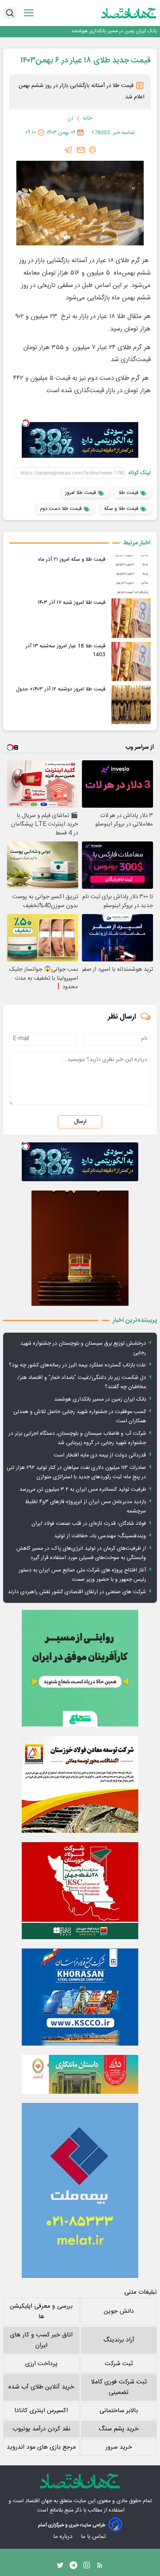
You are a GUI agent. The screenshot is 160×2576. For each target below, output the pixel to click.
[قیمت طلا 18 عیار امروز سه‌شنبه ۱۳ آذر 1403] (131, 661)
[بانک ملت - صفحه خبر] (80, 2074)
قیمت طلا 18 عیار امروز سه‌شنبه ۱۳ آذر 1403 (65, 650)
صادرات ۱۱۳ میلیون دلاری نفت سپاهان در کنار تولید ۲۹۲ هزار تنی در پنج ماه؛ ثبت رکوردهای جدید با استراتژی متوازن (76, 1472)
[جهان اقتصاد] (129, 13)
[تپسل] (26, 423)
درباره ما (63, 2537)
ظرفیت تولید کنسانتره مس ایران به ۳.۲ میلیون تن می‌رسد (83, 1490)
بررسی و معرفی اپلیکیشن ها (41, 2312)
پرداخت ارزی (41, 2364)
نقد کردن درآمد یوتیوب (41, 2429)
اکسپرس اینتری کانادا (41, 2411)
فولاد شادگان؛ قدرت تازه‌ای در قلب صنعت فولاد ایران (89, 1524)
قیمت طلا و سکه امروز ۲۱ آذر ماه (72, 560)
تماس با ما (94, 2537)
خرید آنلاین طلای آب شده (41, 2387)
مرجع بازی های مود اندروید (41, 2447)
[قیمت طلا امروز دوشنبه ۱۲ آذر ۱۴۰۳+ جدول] (131, 705)
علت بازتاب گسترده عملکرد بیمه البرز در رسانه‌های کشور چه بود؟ (77, 1365)
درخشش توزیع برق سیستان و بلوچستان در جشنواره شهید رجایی (83, 1348)
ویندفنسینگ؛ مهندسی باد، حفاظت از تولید (100, 1536)
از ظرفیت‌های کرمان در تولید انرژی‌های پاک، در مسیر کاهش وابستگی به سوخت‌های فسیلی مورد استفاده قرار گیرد (81, 1553)
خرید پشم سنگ (119, 2429)
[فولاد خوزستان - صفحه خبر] (80, 1891)
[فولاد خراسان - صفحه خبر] (80, 1997)
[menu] (29, 13)
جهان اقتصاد (39, 2501)
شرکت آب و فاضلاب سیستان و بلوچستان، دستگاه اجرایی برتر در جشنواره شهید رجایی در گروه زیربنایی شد (77, 1438)
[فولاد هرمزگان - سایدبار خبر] (80, 1248)
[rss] (100, 2567)
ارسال (80, 1122)
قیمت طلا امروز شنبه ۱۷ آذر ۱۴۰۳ (71, 603)
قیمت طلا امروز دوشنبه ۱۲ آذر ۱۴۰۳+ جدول (61, 689)
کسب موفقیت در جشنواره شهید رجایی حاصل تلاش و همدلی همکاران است (80, 1417)
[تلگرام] (68, 150)
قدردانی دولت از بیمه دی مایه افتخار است (100, 1455)
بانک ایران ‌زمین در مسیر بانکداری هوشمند (114, 31)
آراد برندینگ (119, 2340)
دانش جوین (119, 2311)
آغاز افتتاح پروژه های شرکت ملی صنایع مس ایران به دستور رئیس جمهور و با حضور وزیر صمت (82, 1575)
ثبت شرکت (119, 2364)
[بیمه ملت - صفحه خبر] (80, 2190)
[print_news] (92, 150)
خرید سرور (119, 2447)
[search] (10, 13)
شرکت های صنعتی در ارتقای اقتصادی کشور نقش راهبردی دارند (77, 1592)
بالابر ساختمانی (119, 2411)
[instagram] (87, 2567)
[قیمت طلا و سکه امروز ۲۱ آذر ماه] (131, 575)
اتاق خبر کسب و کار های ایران (41, 2340)
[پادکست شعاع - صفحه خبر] (80, 1668)
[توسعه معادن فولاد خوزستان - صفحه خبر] (80, 1784)
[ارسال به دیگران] (81, 150)
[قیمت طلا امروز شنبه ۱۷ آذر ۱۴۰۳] (131, 618)
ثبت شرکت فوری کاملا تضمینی (119, 2387)
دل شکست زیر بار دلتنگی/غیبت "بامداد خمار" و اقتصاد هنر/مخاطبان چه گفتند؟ (82, 1382)
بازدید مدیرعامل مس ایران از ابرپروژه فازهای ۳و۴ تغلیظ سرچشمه (85, 1507)
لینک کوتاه (140, 473)
